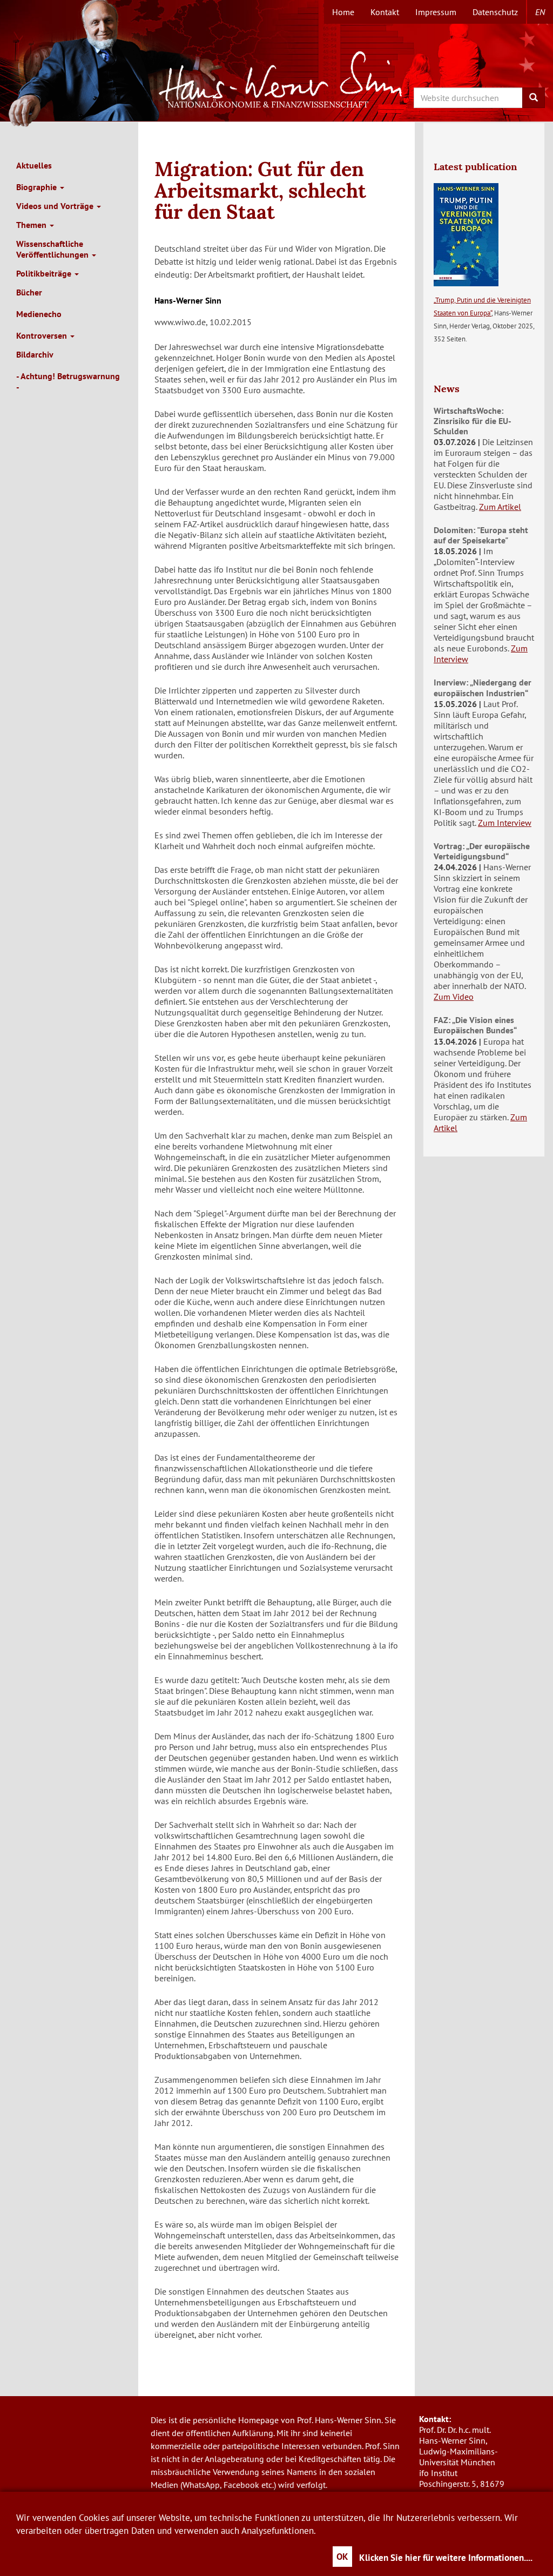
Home (343, 12)
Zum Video (454, 997)
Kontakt (385, 12)
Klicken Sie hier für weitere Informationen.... (446, 2558)
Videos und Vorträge (56, 206)
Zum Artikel (500, 507)
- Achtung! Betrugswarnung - (68, 381)
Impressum (436, 12)
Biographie (38, 187)
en (540, 12)
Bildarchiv (35, 354)
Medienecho (39, 314)
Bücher (29, 292)
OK (342, 2557)
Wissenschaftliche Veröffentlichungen (53, 249)
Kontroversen (43, 335)
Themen (32, 225)
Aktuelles (34, 165)
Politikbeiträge (45, 273)
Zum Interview (505, 823)
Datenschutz (495, 12)
